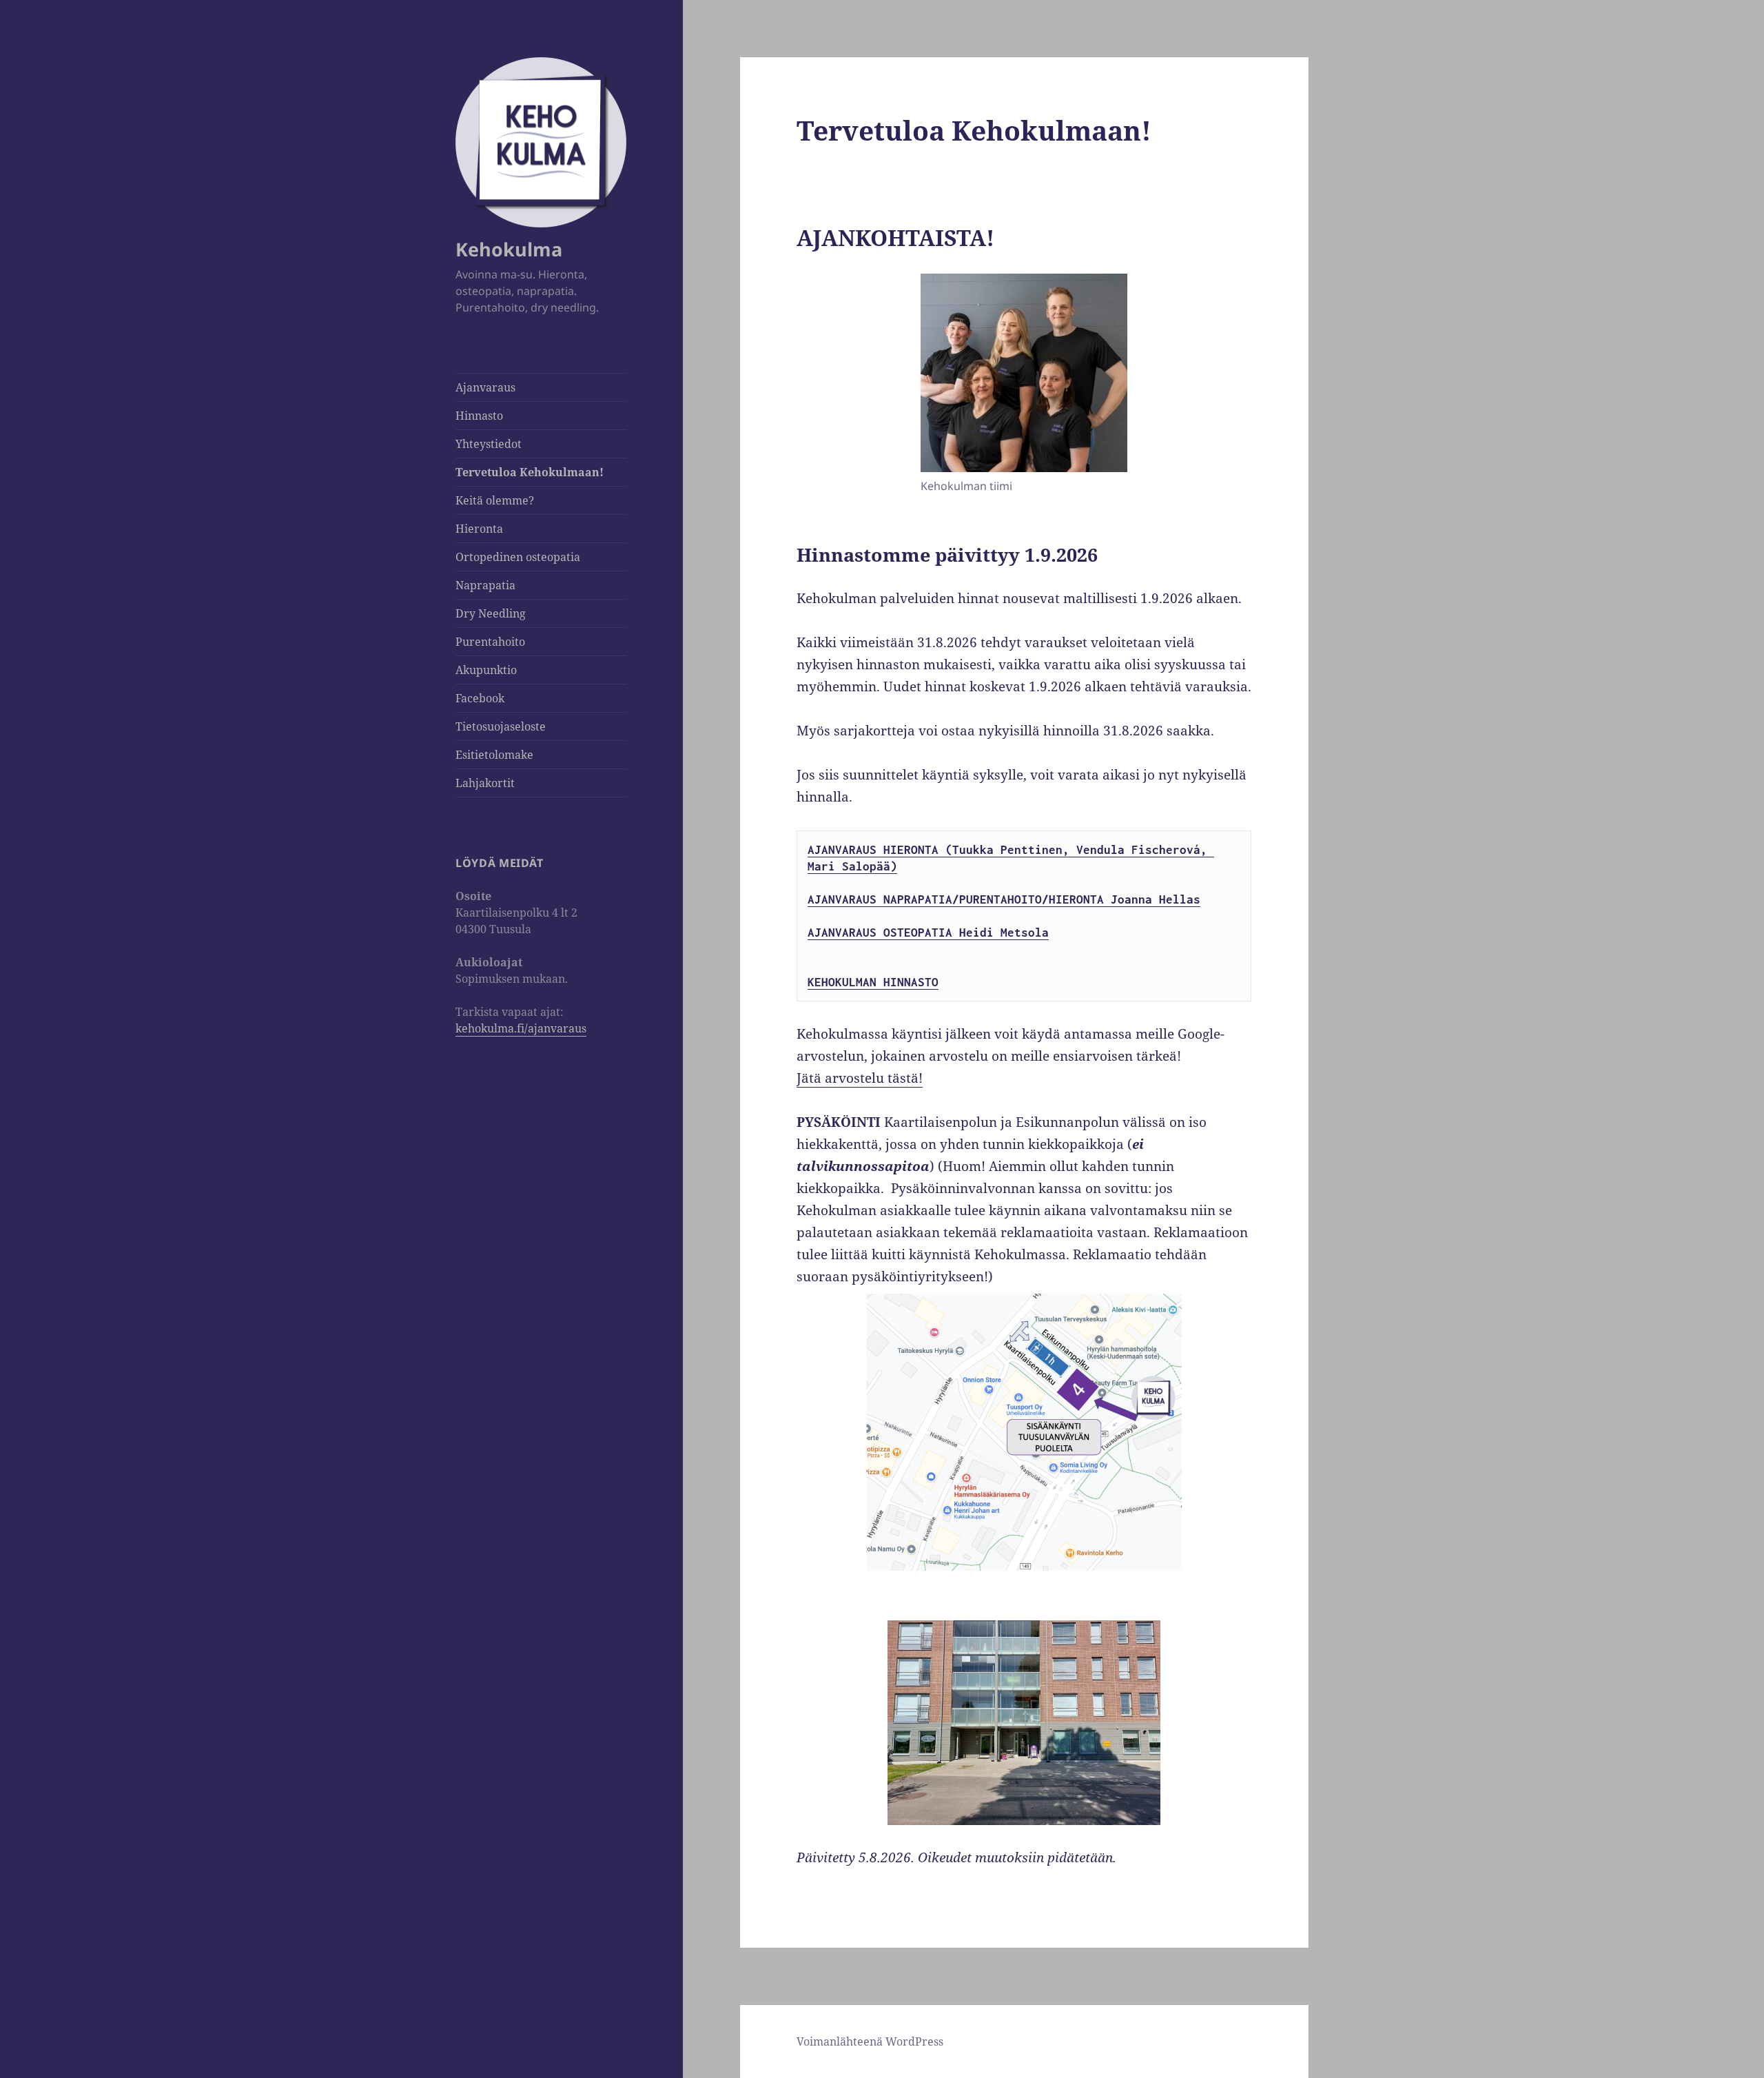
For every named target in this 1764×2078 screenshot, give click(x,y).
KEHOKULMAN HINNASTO (873, 982)
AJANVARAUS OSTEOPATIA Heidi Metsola (928, 933)
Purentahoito (490, 642)
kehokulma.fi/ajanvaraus (521, 1028)
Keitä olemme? (495, 500)
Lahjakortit (485, 783)
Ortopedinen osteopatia (518, 557)
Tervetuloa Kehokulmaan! (530, 472)
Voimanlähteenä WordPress (870, 2041)
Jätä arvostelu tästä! (860, 1078)
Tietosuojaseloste (501, 726)
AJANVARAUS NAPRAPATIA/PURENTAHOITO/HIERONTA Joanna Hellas (1004, 899)
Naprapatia (485, 585)
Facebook (480, 698)
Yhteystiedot (489, 444)
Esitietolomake (494, 755)
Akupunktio (486, 670)
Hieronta (479, 529)
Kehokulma (509, 249)
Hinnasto (479, 416)
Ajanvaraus (485, 387)
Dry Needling (491, 613)
